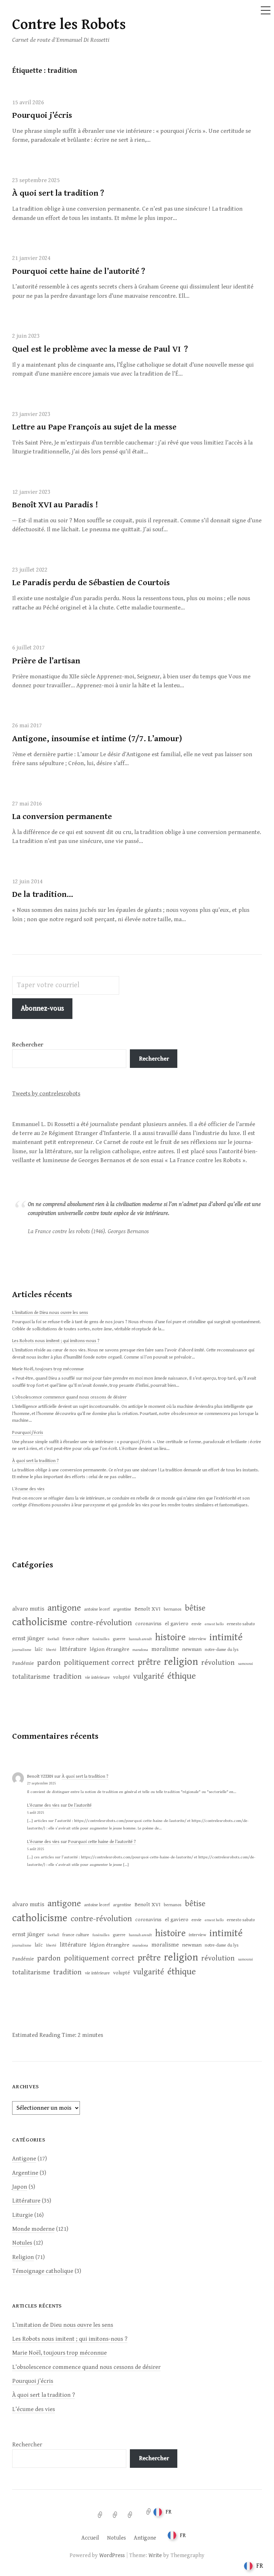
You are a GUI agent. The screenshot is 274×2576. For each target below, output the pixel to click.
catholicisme (40, 1622)
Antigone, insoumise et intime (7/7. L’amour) (97, 739)
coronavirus (148, 1624)
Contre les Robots (69, 25)
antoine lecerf (97, 1609)
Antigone (24, 2159)
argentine (122, 1609)
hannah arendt (140, 1639)
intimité (226, 1637)
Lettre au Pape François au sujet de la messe (94, 427)
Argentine (25, 2173)
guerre (119, 1639)
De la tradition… (43, 894)
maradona (140, 1650)
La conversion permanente (62, 817)
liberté (51, 1650)
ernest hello (214, 1624)
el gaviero (177, 1623)
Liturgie (22, 2215)
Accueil (90, 2538)
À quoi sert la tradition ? (58, 193)
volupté (121, 1677)
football (53, 1639)
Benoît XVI (148, 1609)
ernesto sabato (241, 1624)
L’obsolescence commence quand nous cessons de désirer (69, 1397)
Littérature (26, 2201)
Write (155, 2555)
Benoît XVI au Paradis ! (55, 505)
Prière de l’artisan (46, 661)
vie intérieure (97, 1678)
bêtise (195, 1608)
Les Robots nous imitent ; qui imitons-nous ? (56, 1341)
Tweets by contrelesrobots (46, 1094)
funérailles (101, 1639)
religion (181, 1662)
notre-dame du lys (222, 1650)
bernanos (173, 1609)
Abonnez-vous (42, 1008)
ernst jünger (28, 1638)
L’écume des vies (28, 1489)
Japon (20, 2187)
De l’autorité (80, 1805)
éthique (182, 1676)
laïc (39, 1649)
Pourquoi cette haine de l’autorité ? (78, 271)
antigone (64, 1608)
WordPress (112, 2555)
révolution (218, 1663)
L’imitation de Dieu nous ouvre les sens (50, 1313)
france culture (76, 1639)
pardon (49, 1663)
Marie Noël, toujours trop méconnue (48, 1369)
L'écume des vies (43, 1805)
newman (192, 1649)
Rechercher (154, 1059)
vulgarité (149, 1676)
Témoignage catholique (43, 2271)
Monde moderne (33, 2229)
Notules (22, 2243)
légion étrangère (109, 1649)
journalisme (22, 1650)
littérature (73, 1649)
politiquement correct (99, 1663)
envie (197, 1624)
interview (197, 1639)
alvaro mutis (28, 1609)
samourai (245, 1664)
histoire (170, 1637)
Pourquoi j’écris (42, 115)
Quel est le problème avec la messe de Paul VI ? (100, 349)
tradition (67, 1677)
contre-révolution (101, 1623)
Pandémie (23, 1663)
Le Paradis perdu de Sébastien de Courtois (91, 583)
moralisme (165, 1649)
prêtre (149, 1662)
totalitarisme (31, 1677)
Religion (23, 2257)
